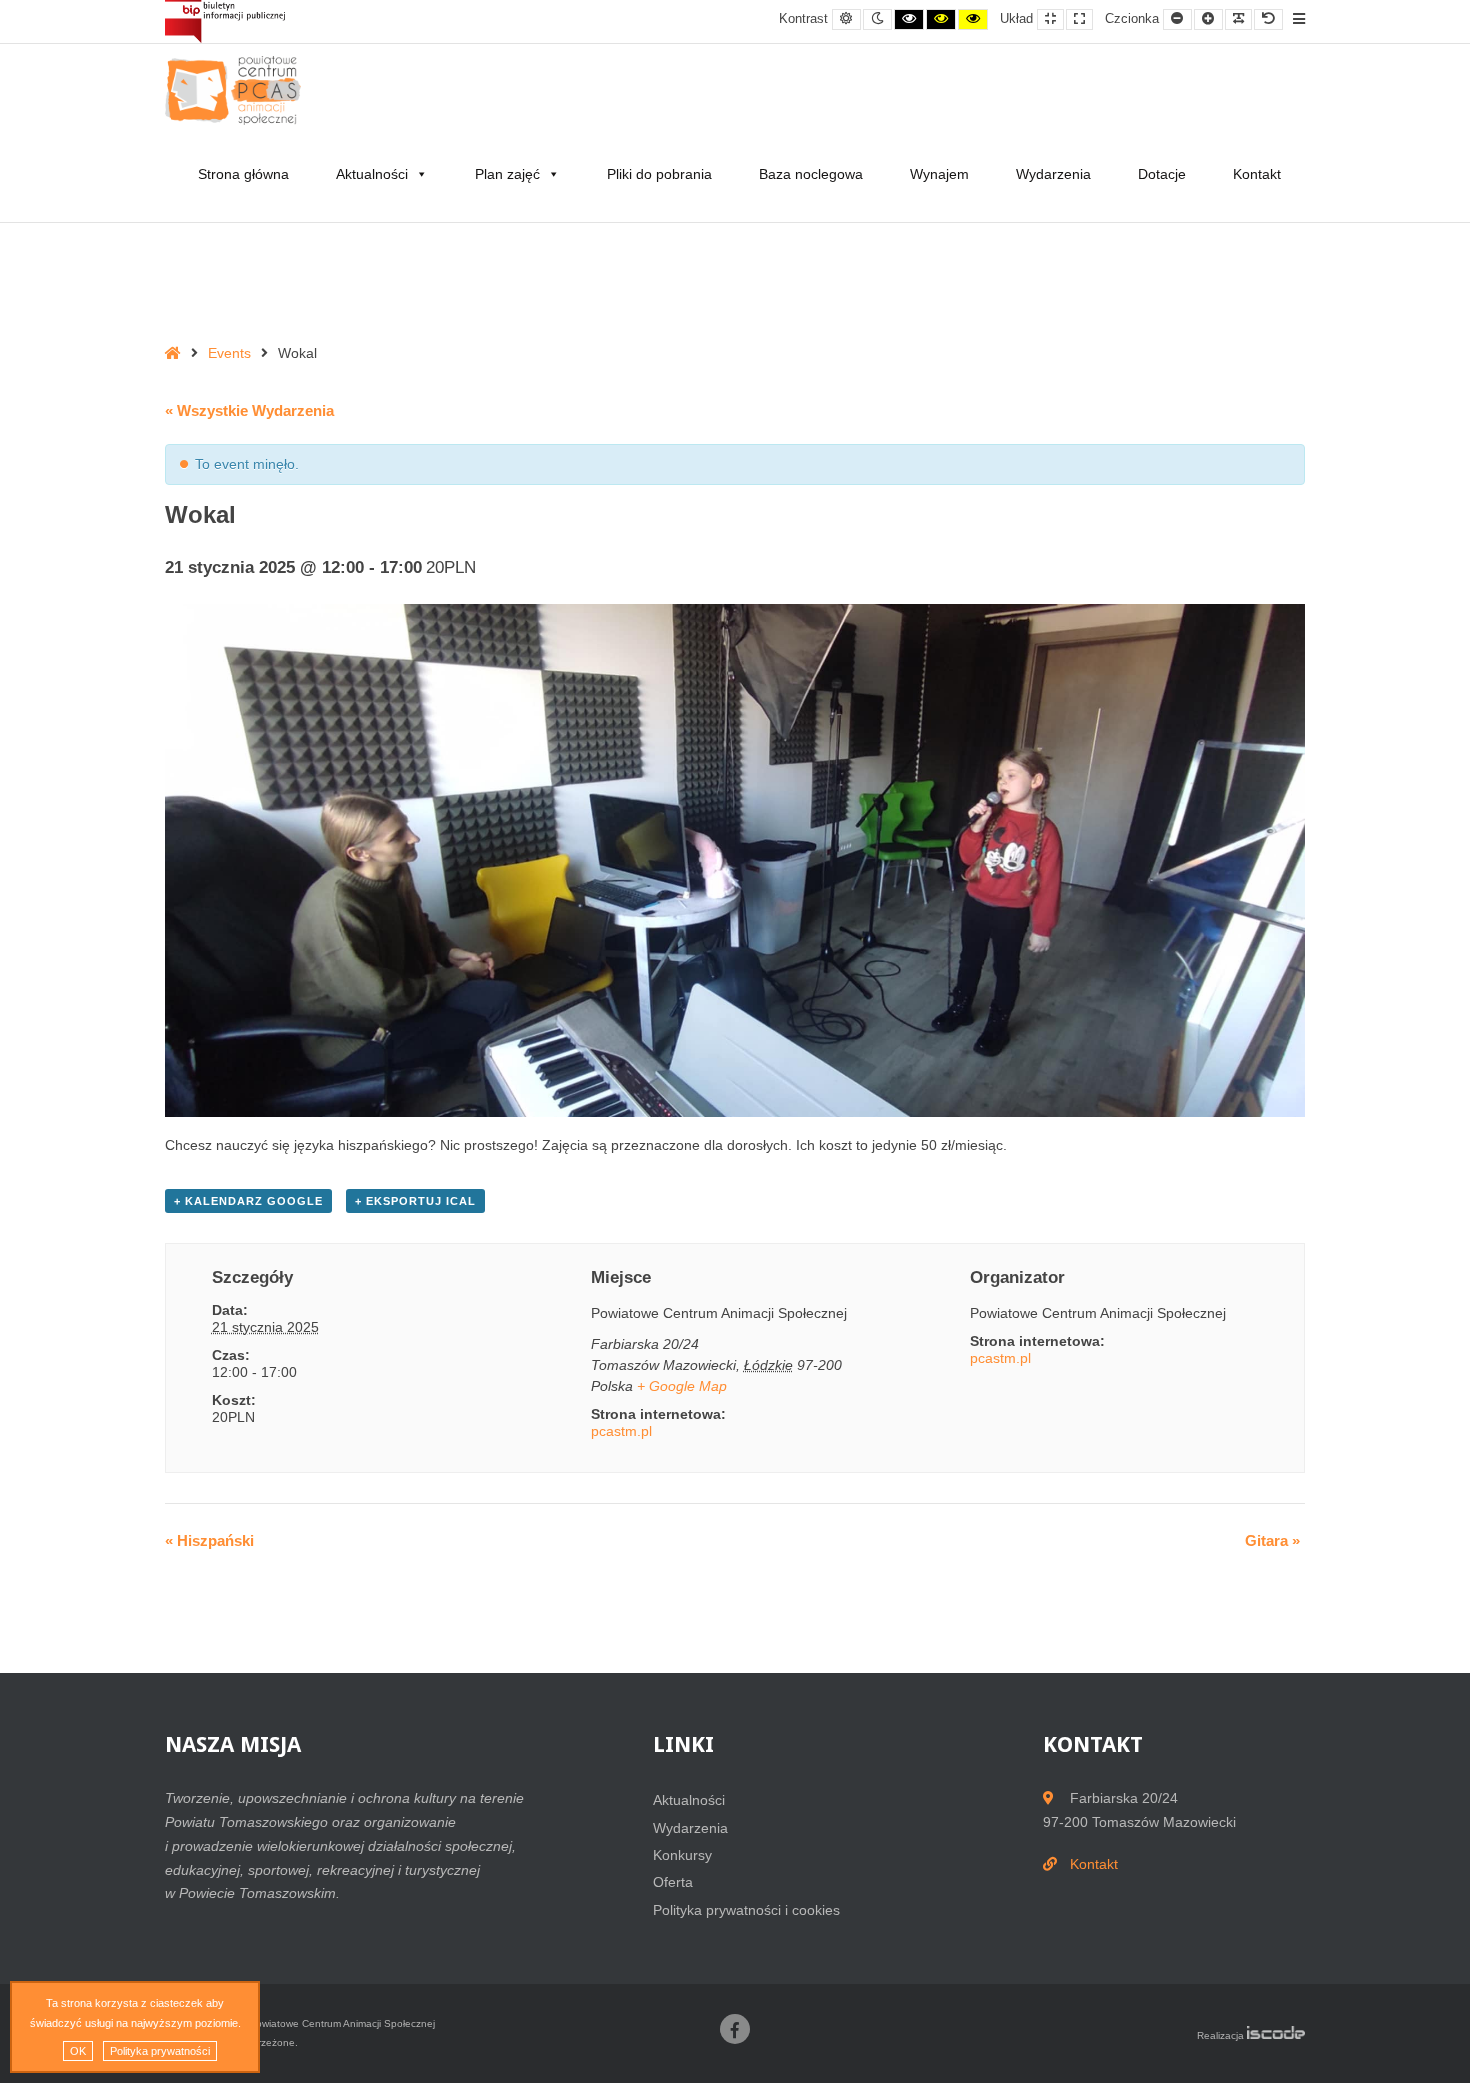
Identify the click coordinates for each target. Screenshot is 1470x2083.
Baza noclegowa (811, 174)
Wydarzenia (1053, 174)
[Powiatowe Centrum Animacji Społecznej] (240, 90)
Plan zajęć (507, 174)
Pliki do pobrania (659, 174)
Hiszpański (209, 1540)
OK (78, 2051)
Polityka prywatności (160, 2051)
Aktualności (372, 174)
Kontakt (1257, 174)
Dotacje (1162, 174)
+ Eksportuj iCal (415, 1201)
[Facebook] (735, 2029)
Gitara (1272, 1540)
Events (229, 353)
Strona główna (243, 174)
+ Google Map (682, 1386)
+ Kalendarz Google (248, 1201)
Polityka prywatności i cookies (746, 1910)
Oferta (673, 1882)
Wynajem (939, 174)
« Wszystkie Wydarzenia (249, 410)
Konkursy (682, 1855)
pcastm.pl (621, 1431)
